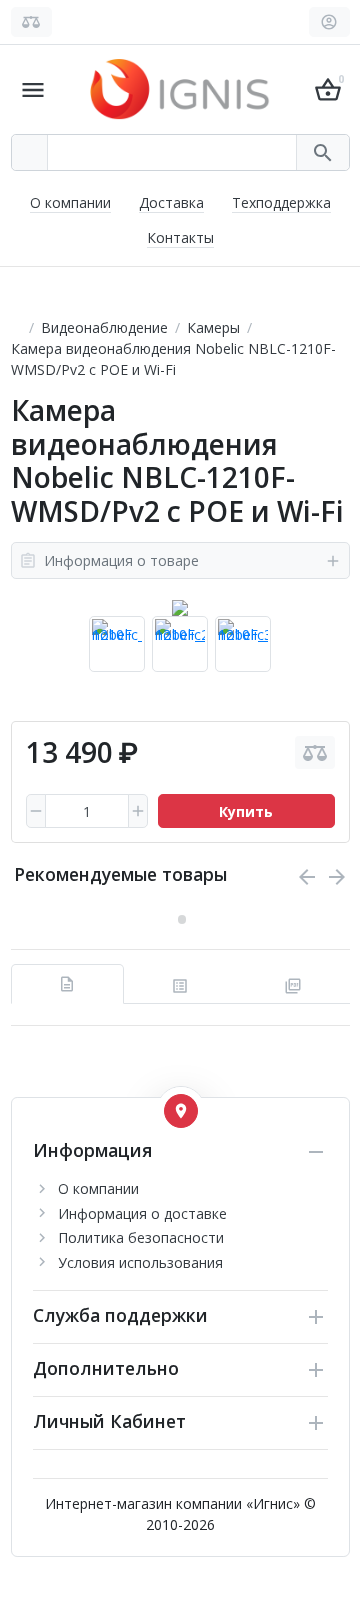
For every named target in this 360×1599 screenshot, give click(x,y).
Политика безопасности (141, 1237)
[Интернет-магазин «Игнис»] (180, 87)
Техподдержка (281, 202)
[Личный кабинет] (329, 22)
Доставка (171, 202)
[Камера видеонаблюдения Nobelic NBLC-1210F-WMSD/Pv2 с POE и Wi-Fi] (180, 608)
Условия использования (140, 1262)
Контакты (180, 237)
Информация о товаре (121, 560)
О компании (70, 202)
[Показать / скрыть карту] (181, 1111)
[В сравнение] (315, 752)
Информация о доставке (142, 1213)
